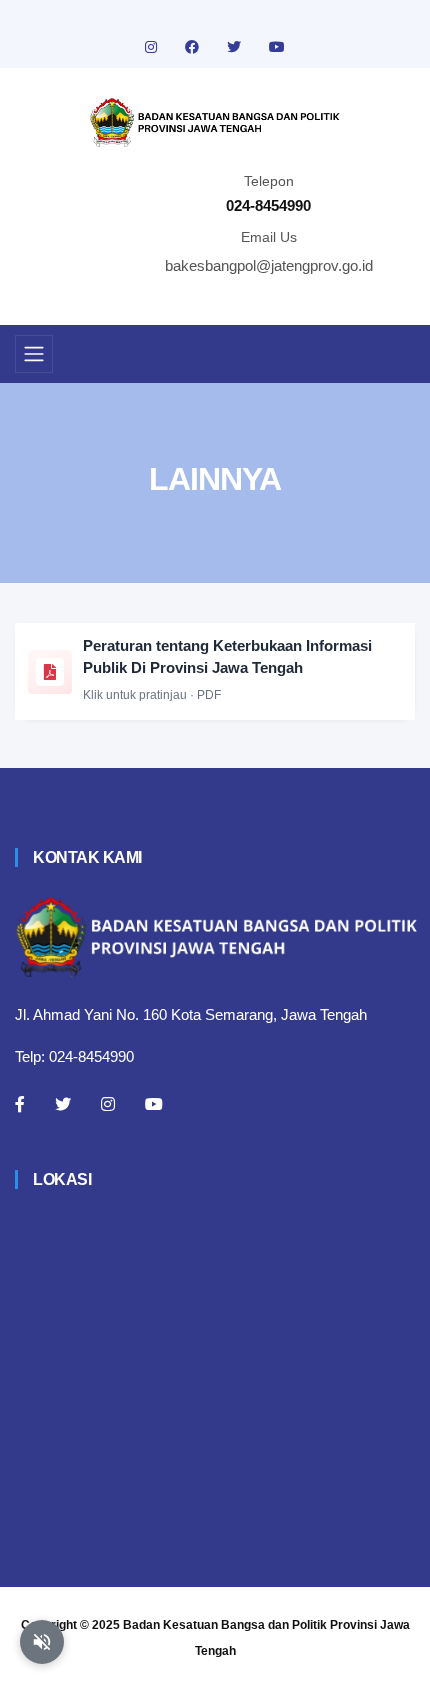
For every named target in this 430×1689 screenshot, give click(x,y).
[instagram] (153, 47)
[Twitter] (63, 1104)
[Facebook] (20, 1104)
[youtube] (277, 47)
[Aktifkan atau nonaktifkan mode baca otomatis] (42, 1642)
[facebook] (194, 47)
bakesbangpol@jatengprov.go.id (269, 265)
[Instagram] (108, 1104)
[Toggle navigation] (34, 354)
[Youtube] (154, 1104)
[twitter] (236, 47)
